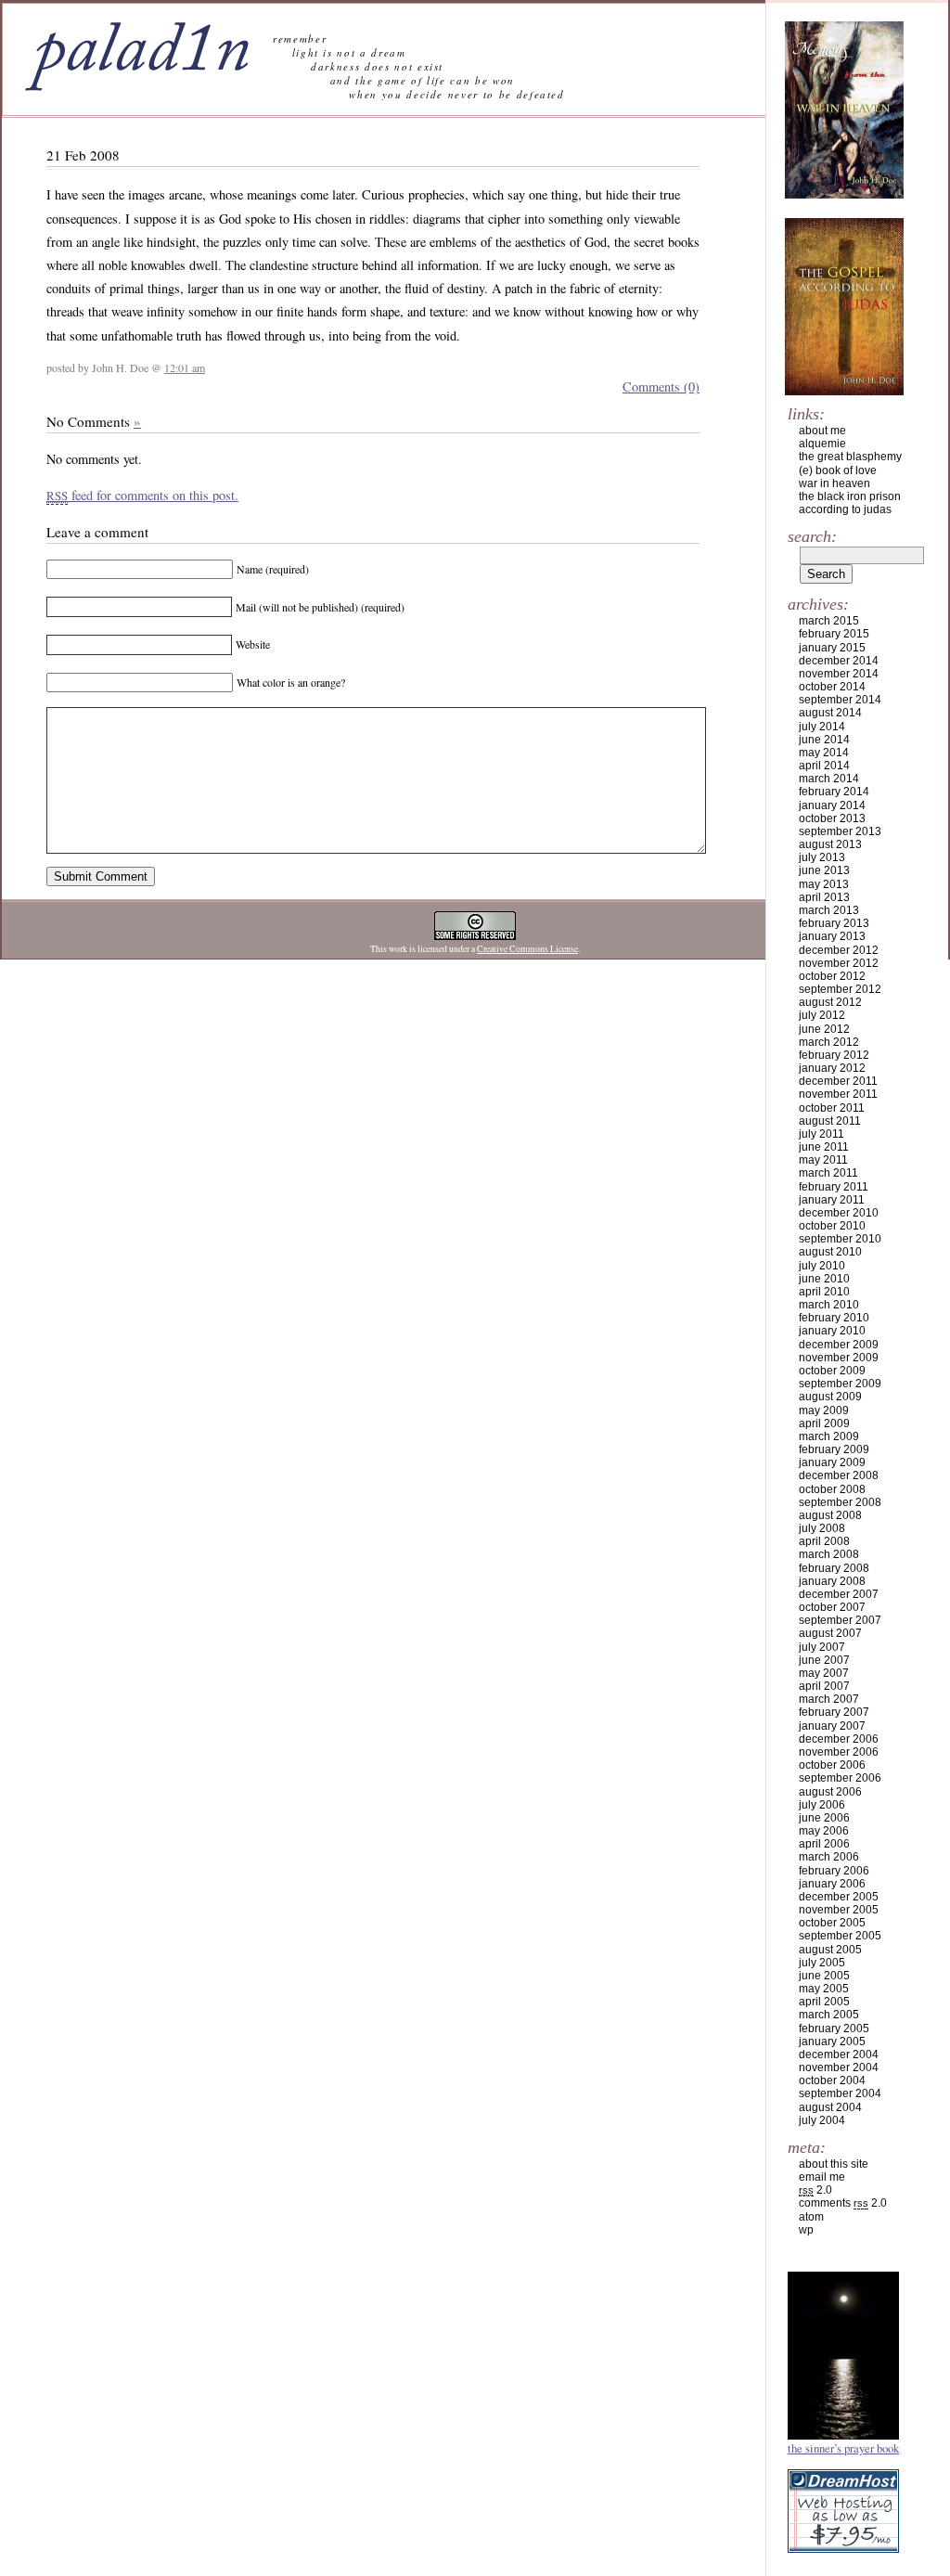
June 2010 (824, 1279)
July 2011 (822, 1134)
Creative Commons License (527, 949)
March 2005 (829, 2015)
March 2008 (829, 1554)
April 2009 (824, 1423)
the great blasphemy (850, 457)
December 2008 (839, 1475)
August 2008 (830, 1515)
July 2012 (822, 1015)
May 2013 (824, 884)
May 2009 (824, 1410)
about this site (834, 2164)
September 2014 (840, 700)
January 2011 (832, 1200)
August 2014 (830, 713)
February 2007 (834, 1712)
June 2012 (824, 1029)
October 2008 (832, 1489)
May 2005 (824, 1989)
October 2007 (832, 1607)
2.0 (815, 2190)
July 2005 (822, 1963)
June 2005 (824, 1976)
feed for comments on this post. (142, 495)
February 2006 (834, 1871)
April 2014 (824, 766)
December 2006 (839, 1739)
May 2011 (823, 1160)
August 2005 (830, 1950)
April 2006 (824, 1844)
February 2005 (834, 2029)
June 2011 (824, 1147)
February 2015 (834, 634)
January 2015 (832, 648)
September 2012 (840, 989)
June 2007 (824, 1660)
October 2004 (832, 2080)
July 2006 (822, 1805)
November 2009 (839, 1358)
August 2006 (830, 1792)
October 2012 (832, 976)
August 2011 (830, 1121)
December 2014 (839, 661)
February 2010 (834, 1318)
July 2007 (822, 1647)
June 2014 (824, 740)
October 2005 (832, 1923)
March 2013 (829, 910)
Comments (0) (661, 386)
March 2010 (829, 1305)
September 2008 (840, 1502)
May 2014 (824, 753)
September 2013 (840, 831)
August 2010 (830, 1252)
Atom (811, 2217)
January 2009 (832, 1462)
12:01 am (185, 367)
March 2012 (829, 1042)
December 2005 (839, 1897)
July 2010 (822, 1266)
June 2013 (824, 870)
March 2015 (829, 621)
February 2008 (834, 1568)
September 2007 (840, 1620)
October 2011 (832, 1108)
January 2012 (832, 1068)
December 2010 (839, 1213)
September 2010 (840, 1239)
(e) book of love (838, 470)
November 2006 (839, 1752)
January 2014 (832, 805)
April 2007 (824, 1686)
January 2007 (832, 1726)
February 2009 (834, 1449)
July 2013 (822, 857)
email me (822, 2177)
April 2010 (824, 1292)
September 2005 (840, 1936)
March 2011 (828, 1173)
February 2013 (834, 923)
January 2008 (832, 1581)
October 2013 (832, 818)
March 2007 (829, 1699)
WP (806, 2230)
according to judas (845, 509)
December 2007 (839, 1594)
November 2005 (839, 1910)
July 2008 (822, 1528)
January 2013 (832, 936)
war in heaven (834, 483)
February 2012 (834, 1055)
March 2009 (829, 1436)
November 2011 (838, 1094)
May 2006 (824, 1831)
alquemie (822, 444)
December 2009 (839, 1345)
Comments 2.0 (843, 2203)
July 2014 (822, 727)
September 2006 (840, 1778)
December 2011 (838, 1081)
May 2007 (824, 1673)
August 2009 (830, 1397)
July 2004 (822, 2120)
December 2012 (839, 950)
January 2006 (832, 1884)
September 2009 (840, 1384)
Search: (812, 536)
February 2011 (834, 1187)
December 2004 (839, 2054)
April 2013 (824, 897)
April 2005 (824, 2002)
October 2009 (832, 1371)
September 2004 (840, 2093)
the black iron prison (850, 496)
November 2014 (839, 674)
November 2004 (839, 2067)
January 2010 (832, 1331)
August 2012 (830, 1002)
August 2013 (830, 844)
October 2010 (832, 1226)
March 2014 (829, 779)
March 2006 (829, 1857)
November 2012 (839, 963)
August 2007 (830, 1633)
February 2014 (834, 792)
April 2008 (824, 1541)
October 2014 (832, 687)
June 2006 (824, 1818)
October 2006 (832, 1765)
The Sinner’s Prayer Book (843, 2448)
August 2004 (830, 2107)
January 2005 (832, 2041)
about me (822, 431)
